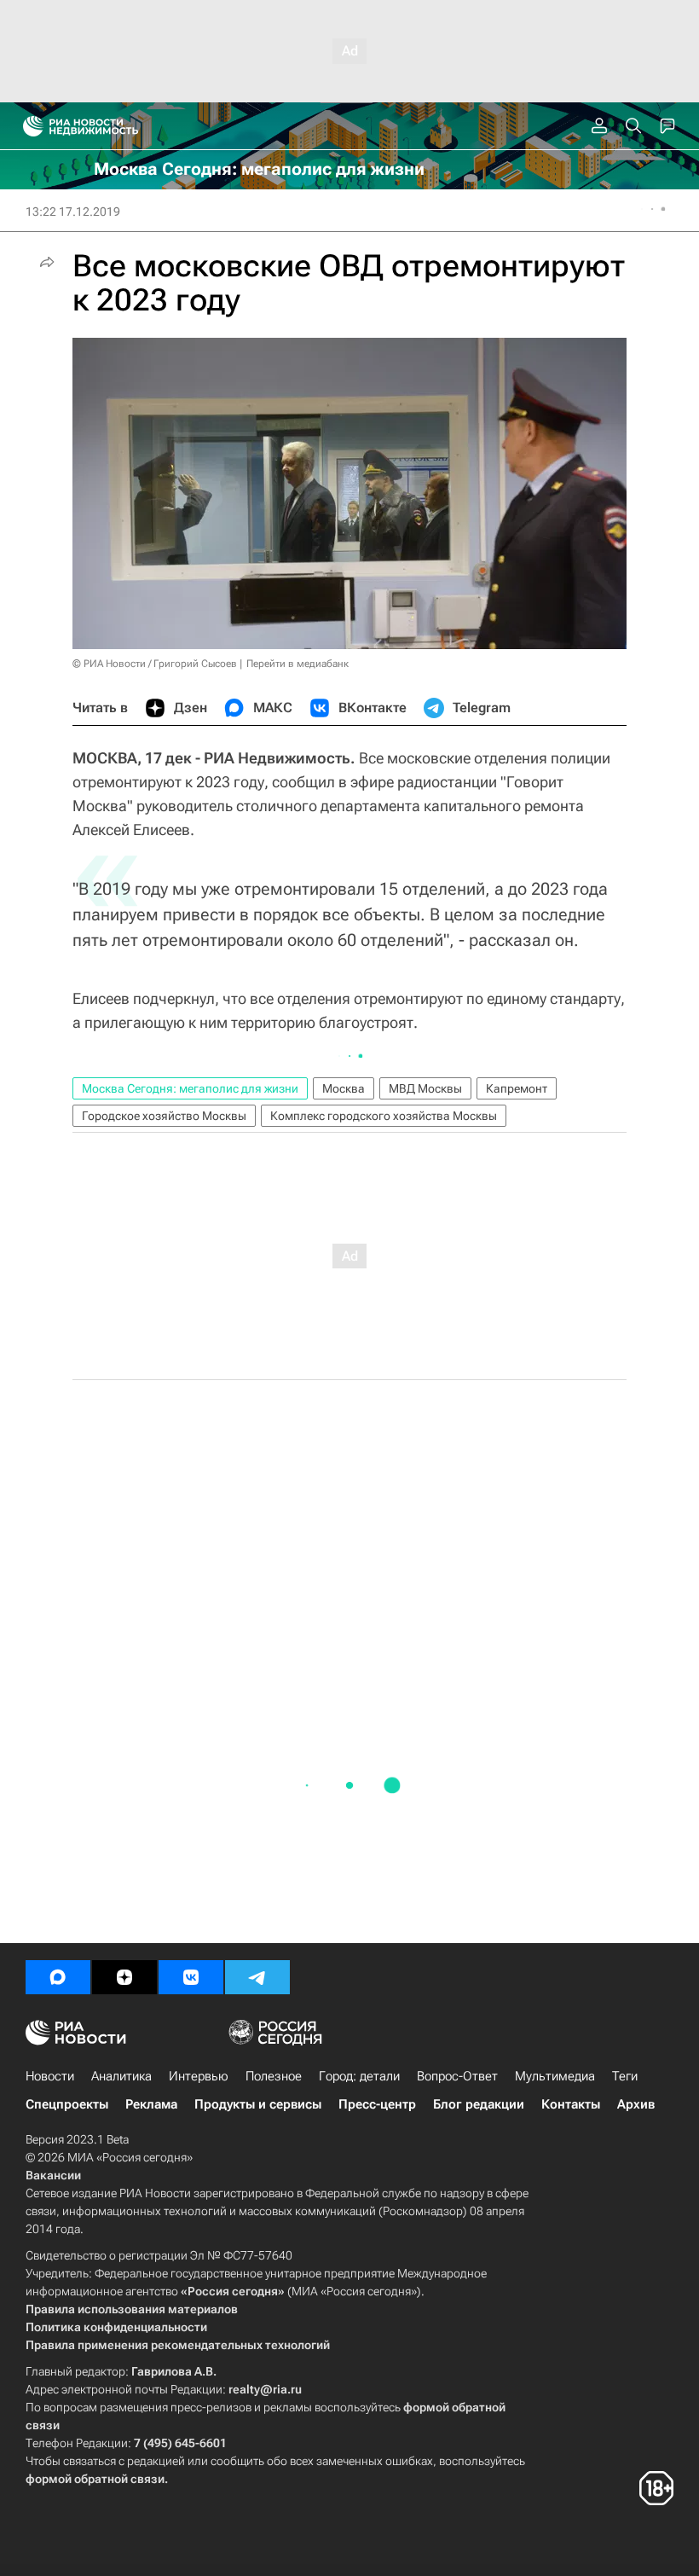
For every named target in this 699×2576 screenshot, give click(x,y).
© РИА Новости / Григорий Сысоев (155, 664)
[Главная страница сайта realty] (111, 126)
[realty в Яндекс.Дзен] (124, 1977)
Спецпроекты (67, 2104)
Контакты (571, 2104)
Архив (636, 2104)
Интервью (199, 2076)
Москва (344, 1088)
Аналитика (121, 2076)
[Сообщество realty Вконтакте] (191, 1977)
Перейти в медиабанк (298, 664)
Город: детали (359, 2076)
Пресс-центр (377, 2104)
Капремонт (517, 1088)
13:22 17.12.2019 (73, 212)
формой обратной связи (95, 2479)
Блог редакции (479, 2104)
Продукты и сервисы (258, 2104)
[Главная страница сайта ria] (28, 126)
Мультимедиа (555, 2076)
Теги (625, 2076)
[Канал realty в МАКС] (58, 1977)
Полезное (274, 2076)
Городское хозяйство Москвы (164, 1116)
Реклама (151, 2104)
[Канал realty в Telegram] (257, 1977)
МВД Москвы (425, 1088)
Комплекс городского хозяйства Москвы (384, 1116)
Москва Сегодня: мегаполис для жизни (190, 1088)
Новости (50, 2076)
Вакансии (53, 2175)
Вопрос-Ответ (457, 2076)
